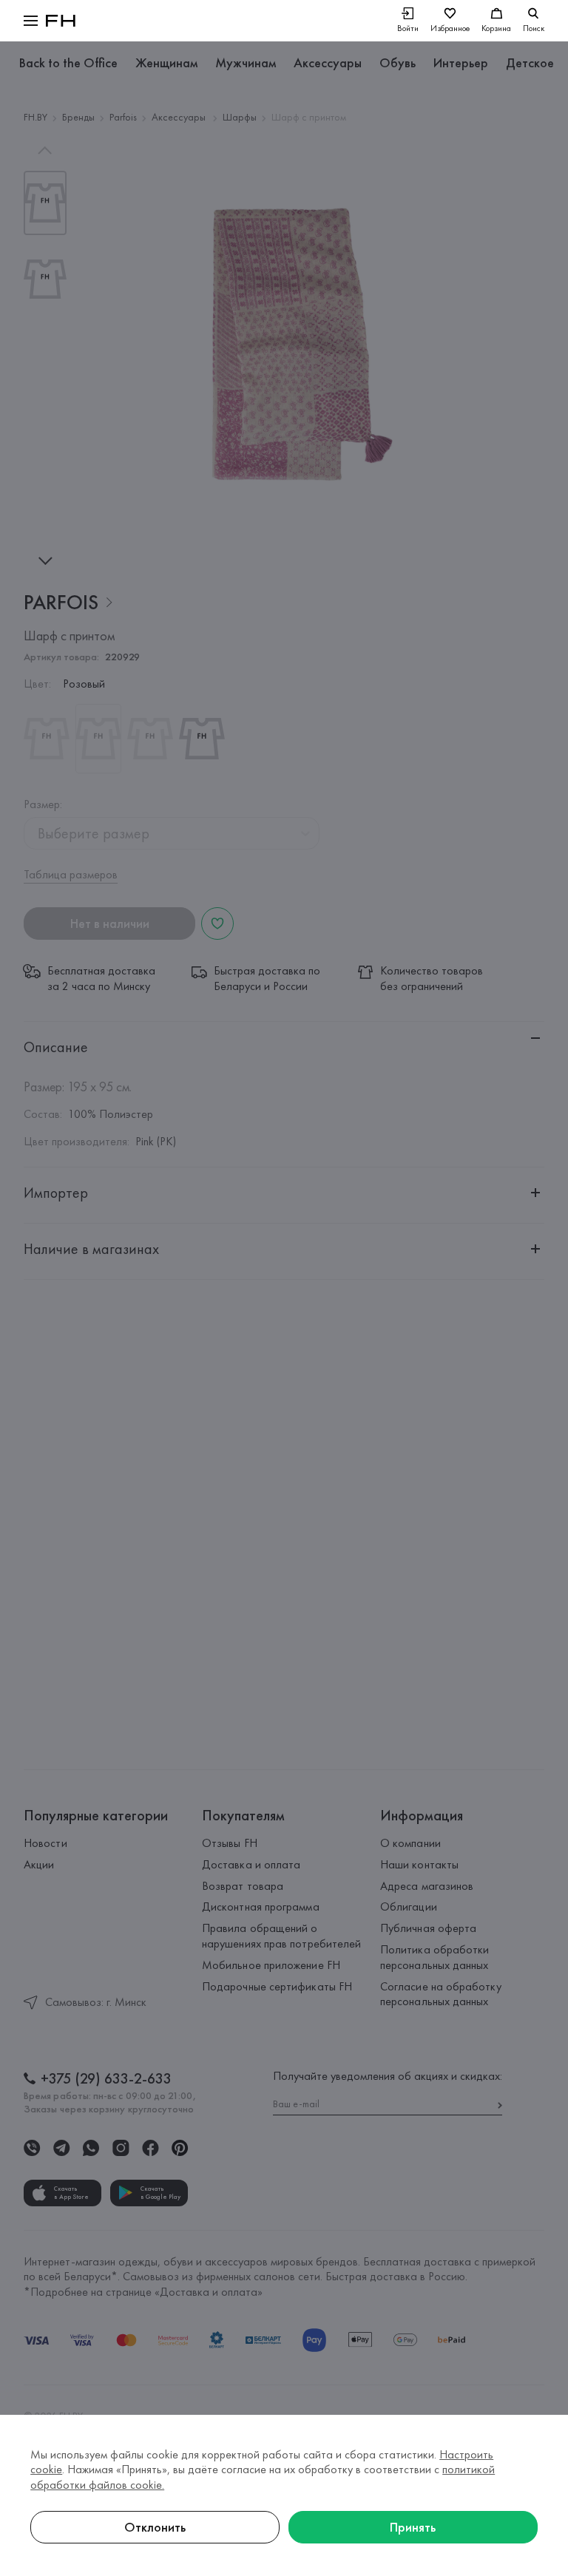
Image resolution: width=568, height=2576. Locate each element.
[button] (31, 21)
